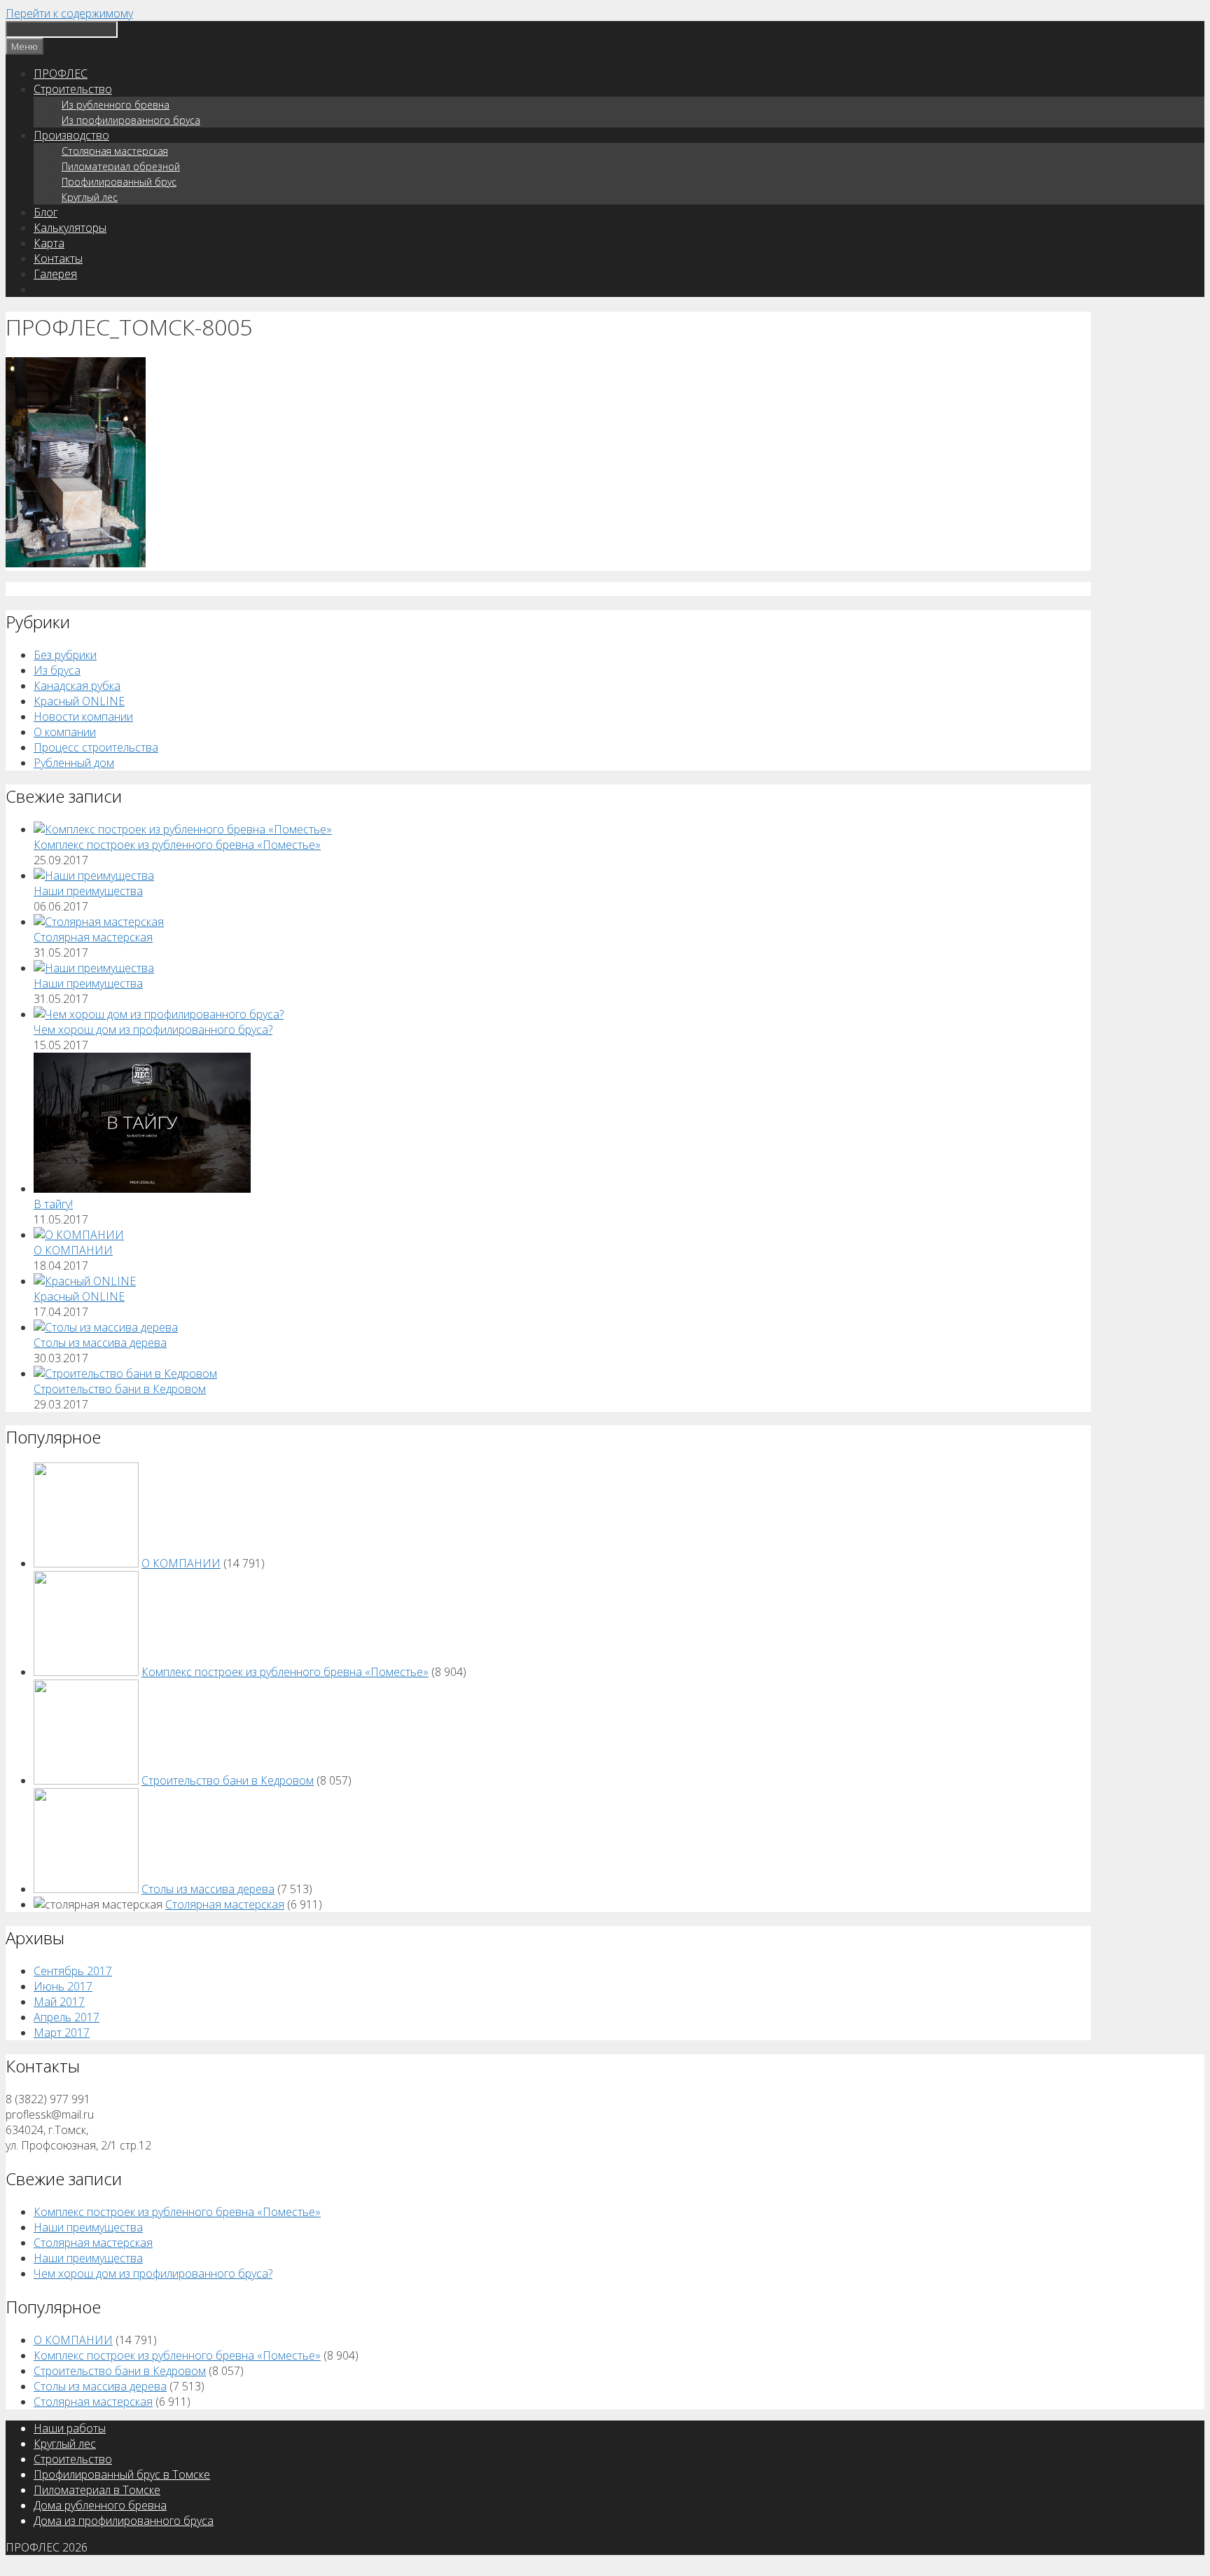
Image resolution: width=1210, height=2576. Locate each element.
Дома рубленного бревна (100, 2505)
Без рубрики (65, 655)
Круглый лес (90, 197)
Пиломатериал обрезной (121, 166)
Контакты (58, 258)
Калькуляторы (70, 228)
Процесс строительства (96, 747)
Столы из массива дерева (100, 1343)
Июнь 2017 (63, 1986)
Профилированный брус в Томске (122, 2474)
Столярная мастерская (115, 151)
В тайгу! (53, 1204)
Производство (71, 135)
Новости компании (83, 716)
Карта (49, 243)
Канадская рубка (77, 686)
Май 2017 (59, 2002)
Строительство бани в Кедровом (120, 1389)
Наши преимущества (88, 891)
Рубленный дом (74, 763)
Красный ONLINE (79, 701)
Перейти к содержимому (69, 13)
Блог (46, 212)
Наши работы (70, 2428)
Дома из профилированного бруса (124, 2521)
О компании (65, 732)
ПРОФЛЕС (61, 74)
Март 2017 (62, 2033)
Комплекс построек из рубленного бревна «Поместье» (177, 845)
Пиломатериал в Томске (97, 2490)
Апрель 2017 (67, 2017)
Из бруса (57, 670)
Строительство (73, 89)
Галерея (55, 274)
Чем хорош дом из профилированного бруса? (153, 1030)
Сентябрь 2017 (73, 1971)
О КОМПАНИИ (73, 1250)
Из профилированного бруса (131, 120)
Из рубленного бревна (116, 105)
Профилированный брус (119, 182)
